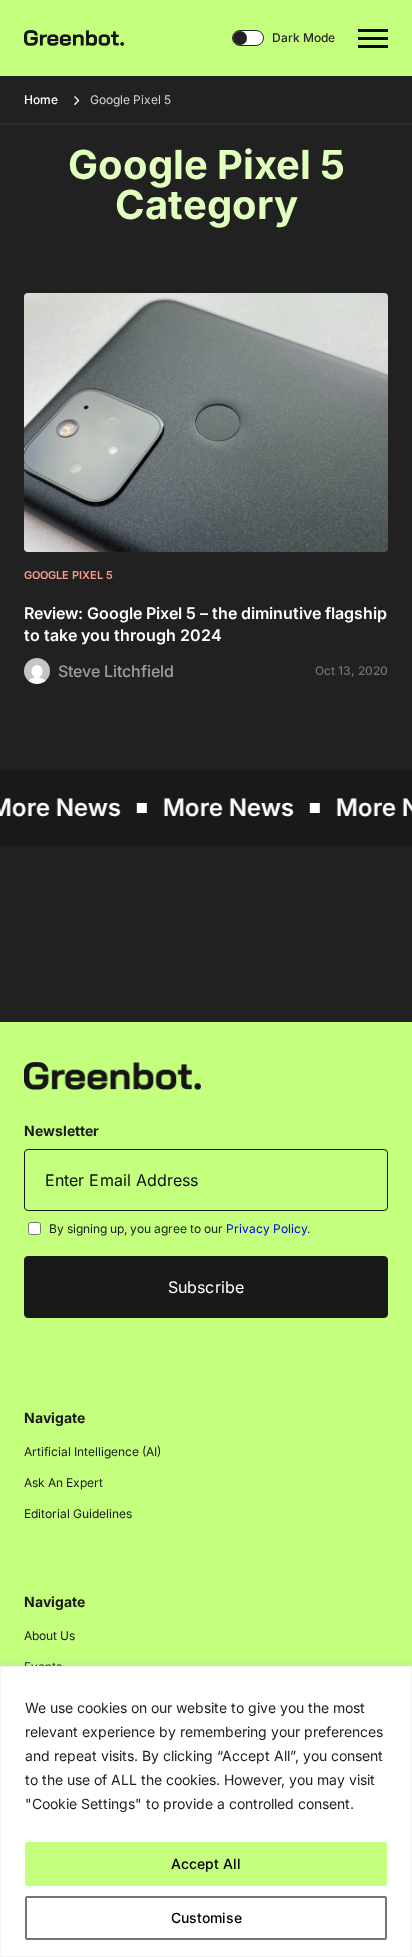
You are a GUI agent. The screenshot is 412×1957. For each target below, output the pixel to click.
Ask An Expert (63, 1482)
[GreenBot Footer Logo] (112, 1075)
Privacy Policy (266, 1228)
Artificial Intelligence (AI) (92, 1451)
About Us (49, 1635)
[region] (206, 1811)
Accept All (206, 1863)
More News (223, 807)
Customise (206, 1917)
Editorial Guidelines (78, 1513)
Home (41, 99)
